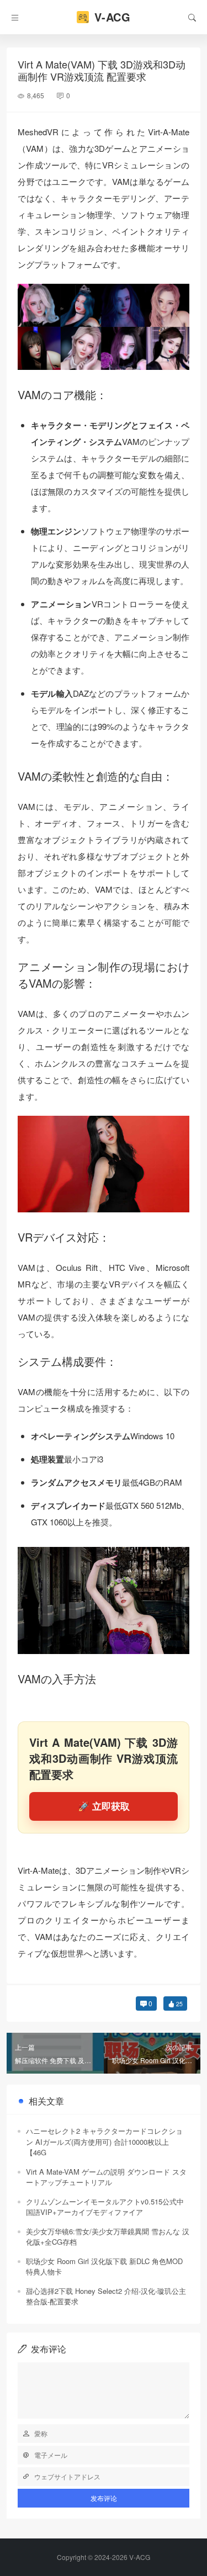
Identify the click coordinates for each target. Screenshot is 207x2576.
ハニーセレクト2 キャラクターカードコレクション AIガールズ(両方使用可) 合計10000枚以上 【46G (104, 2142)
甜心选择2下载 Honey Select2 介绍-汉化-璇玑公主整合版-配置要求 (106, 2296)
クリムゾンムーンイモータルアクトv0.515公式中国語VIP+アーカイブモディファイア (105, 2207)
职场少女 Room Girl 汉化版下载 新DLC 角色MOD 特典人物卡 (104, 2267)
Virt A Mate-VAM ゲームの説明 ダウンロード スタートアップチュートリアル (106, 2177)
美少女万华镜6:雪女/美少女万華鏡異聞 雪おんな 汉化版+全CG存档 (108, 2237)
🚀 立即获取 (104, 1806)
